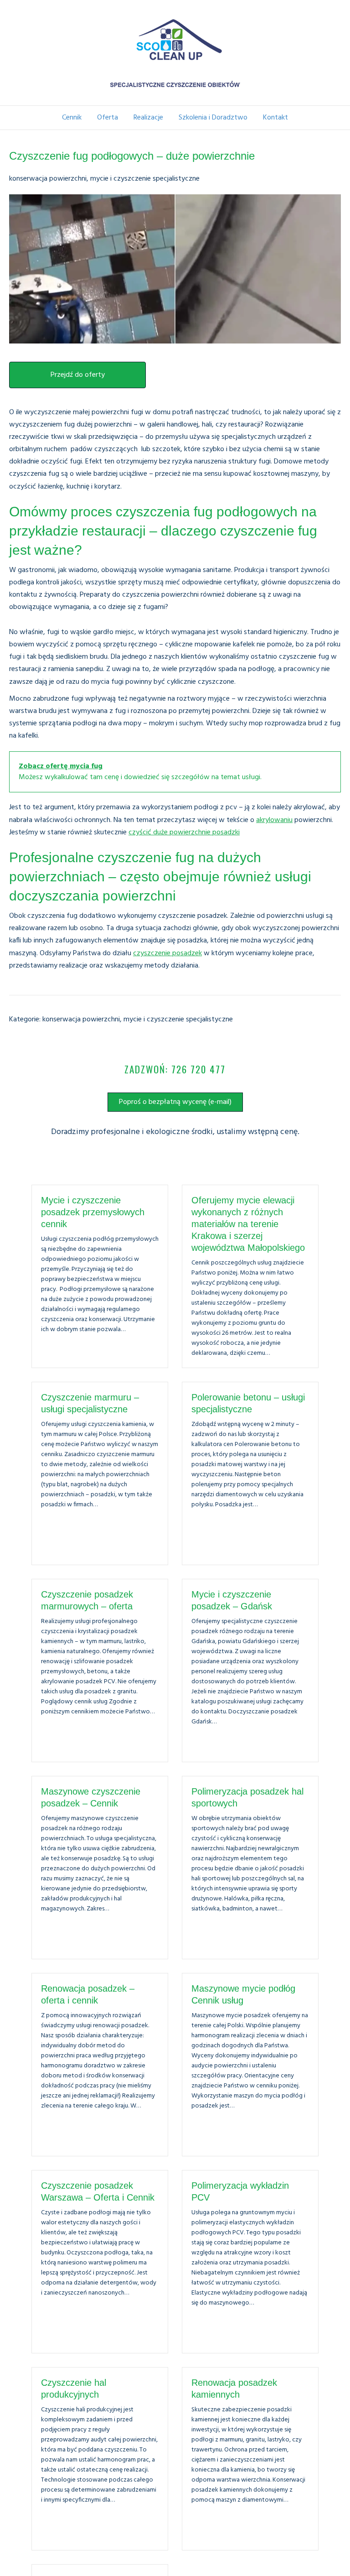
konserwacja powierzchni (48, 179)
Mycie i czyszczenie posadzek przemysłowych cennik (93, 1212)
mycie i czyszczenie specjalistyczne (145, 179)
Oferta (108, 118)
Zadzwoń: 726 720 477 (175, 1069)
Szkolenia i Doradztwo (213, 118)
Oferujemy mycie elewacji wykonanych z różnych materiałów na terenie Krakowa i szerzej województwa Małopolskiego (248, 1224)
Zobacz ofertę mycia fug (61, 766)
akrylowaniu (274, 820)
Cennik (72, 118)
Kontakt (275, 118)
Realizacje (148, 118)
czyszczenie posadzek (167, 953)
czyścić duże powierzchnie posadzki (184, 833)
